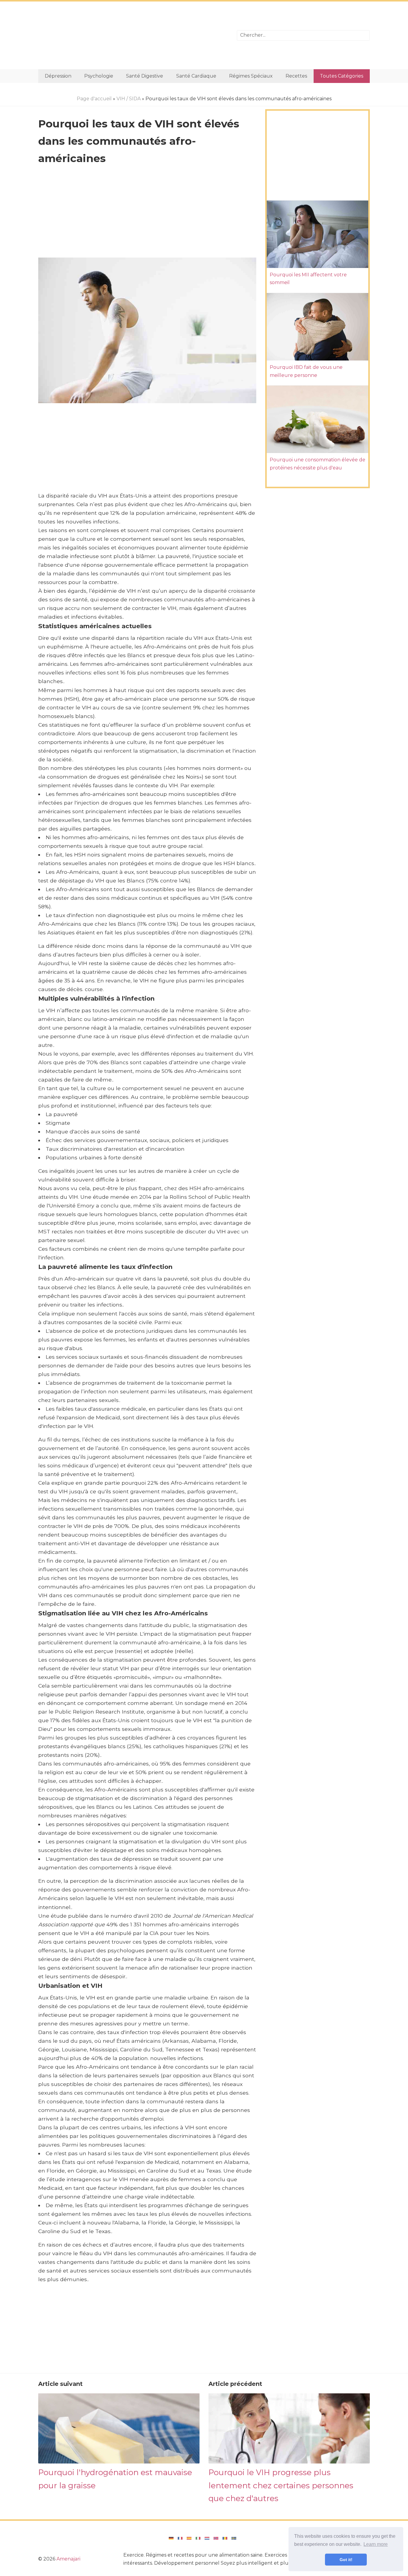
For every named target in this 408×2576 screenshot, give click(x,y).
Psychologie (99, 76)
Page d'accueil (94, 99)
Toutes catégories (342, 76)
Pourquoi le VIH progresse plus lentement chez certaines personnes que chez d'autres (281, 2485)
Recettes (296, 76)
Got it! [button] (346, 2560)
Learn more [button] (376, 2544)
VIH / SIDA (129, 99)
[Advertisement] (133, 35)
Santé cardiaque (196, 76)
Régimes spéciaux (251, 76)
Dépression (58, 76)
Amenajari (68, 2559)
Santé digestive (145, 76)
